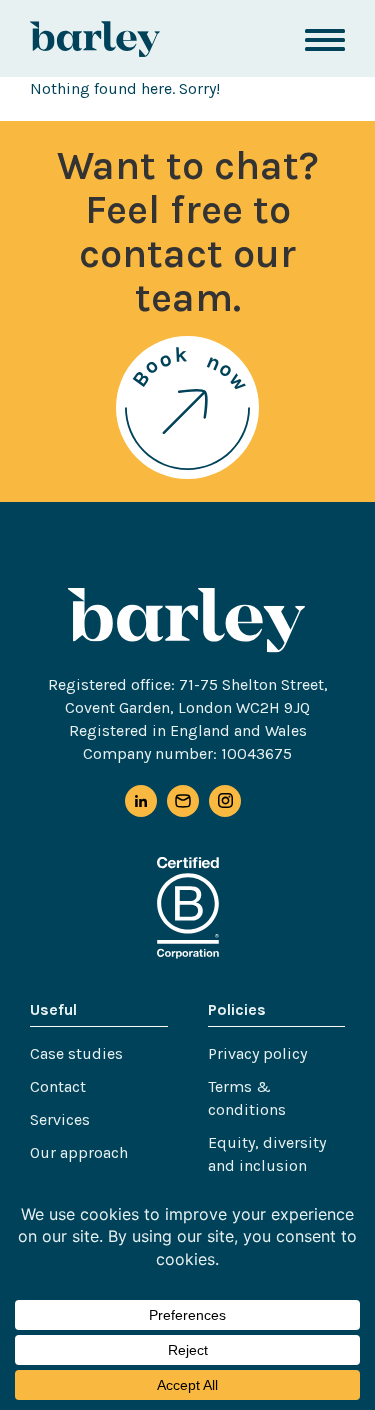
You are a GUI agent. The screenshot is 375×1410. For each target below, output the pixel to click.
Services (60, 1119)
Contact (58, 1086)
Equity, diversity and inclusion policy (267, 1165)
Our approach (79, 1152)
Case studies (76, 1053)
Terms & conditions (247, 1098)
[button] (325, 38)
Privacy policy (257, 1053)
